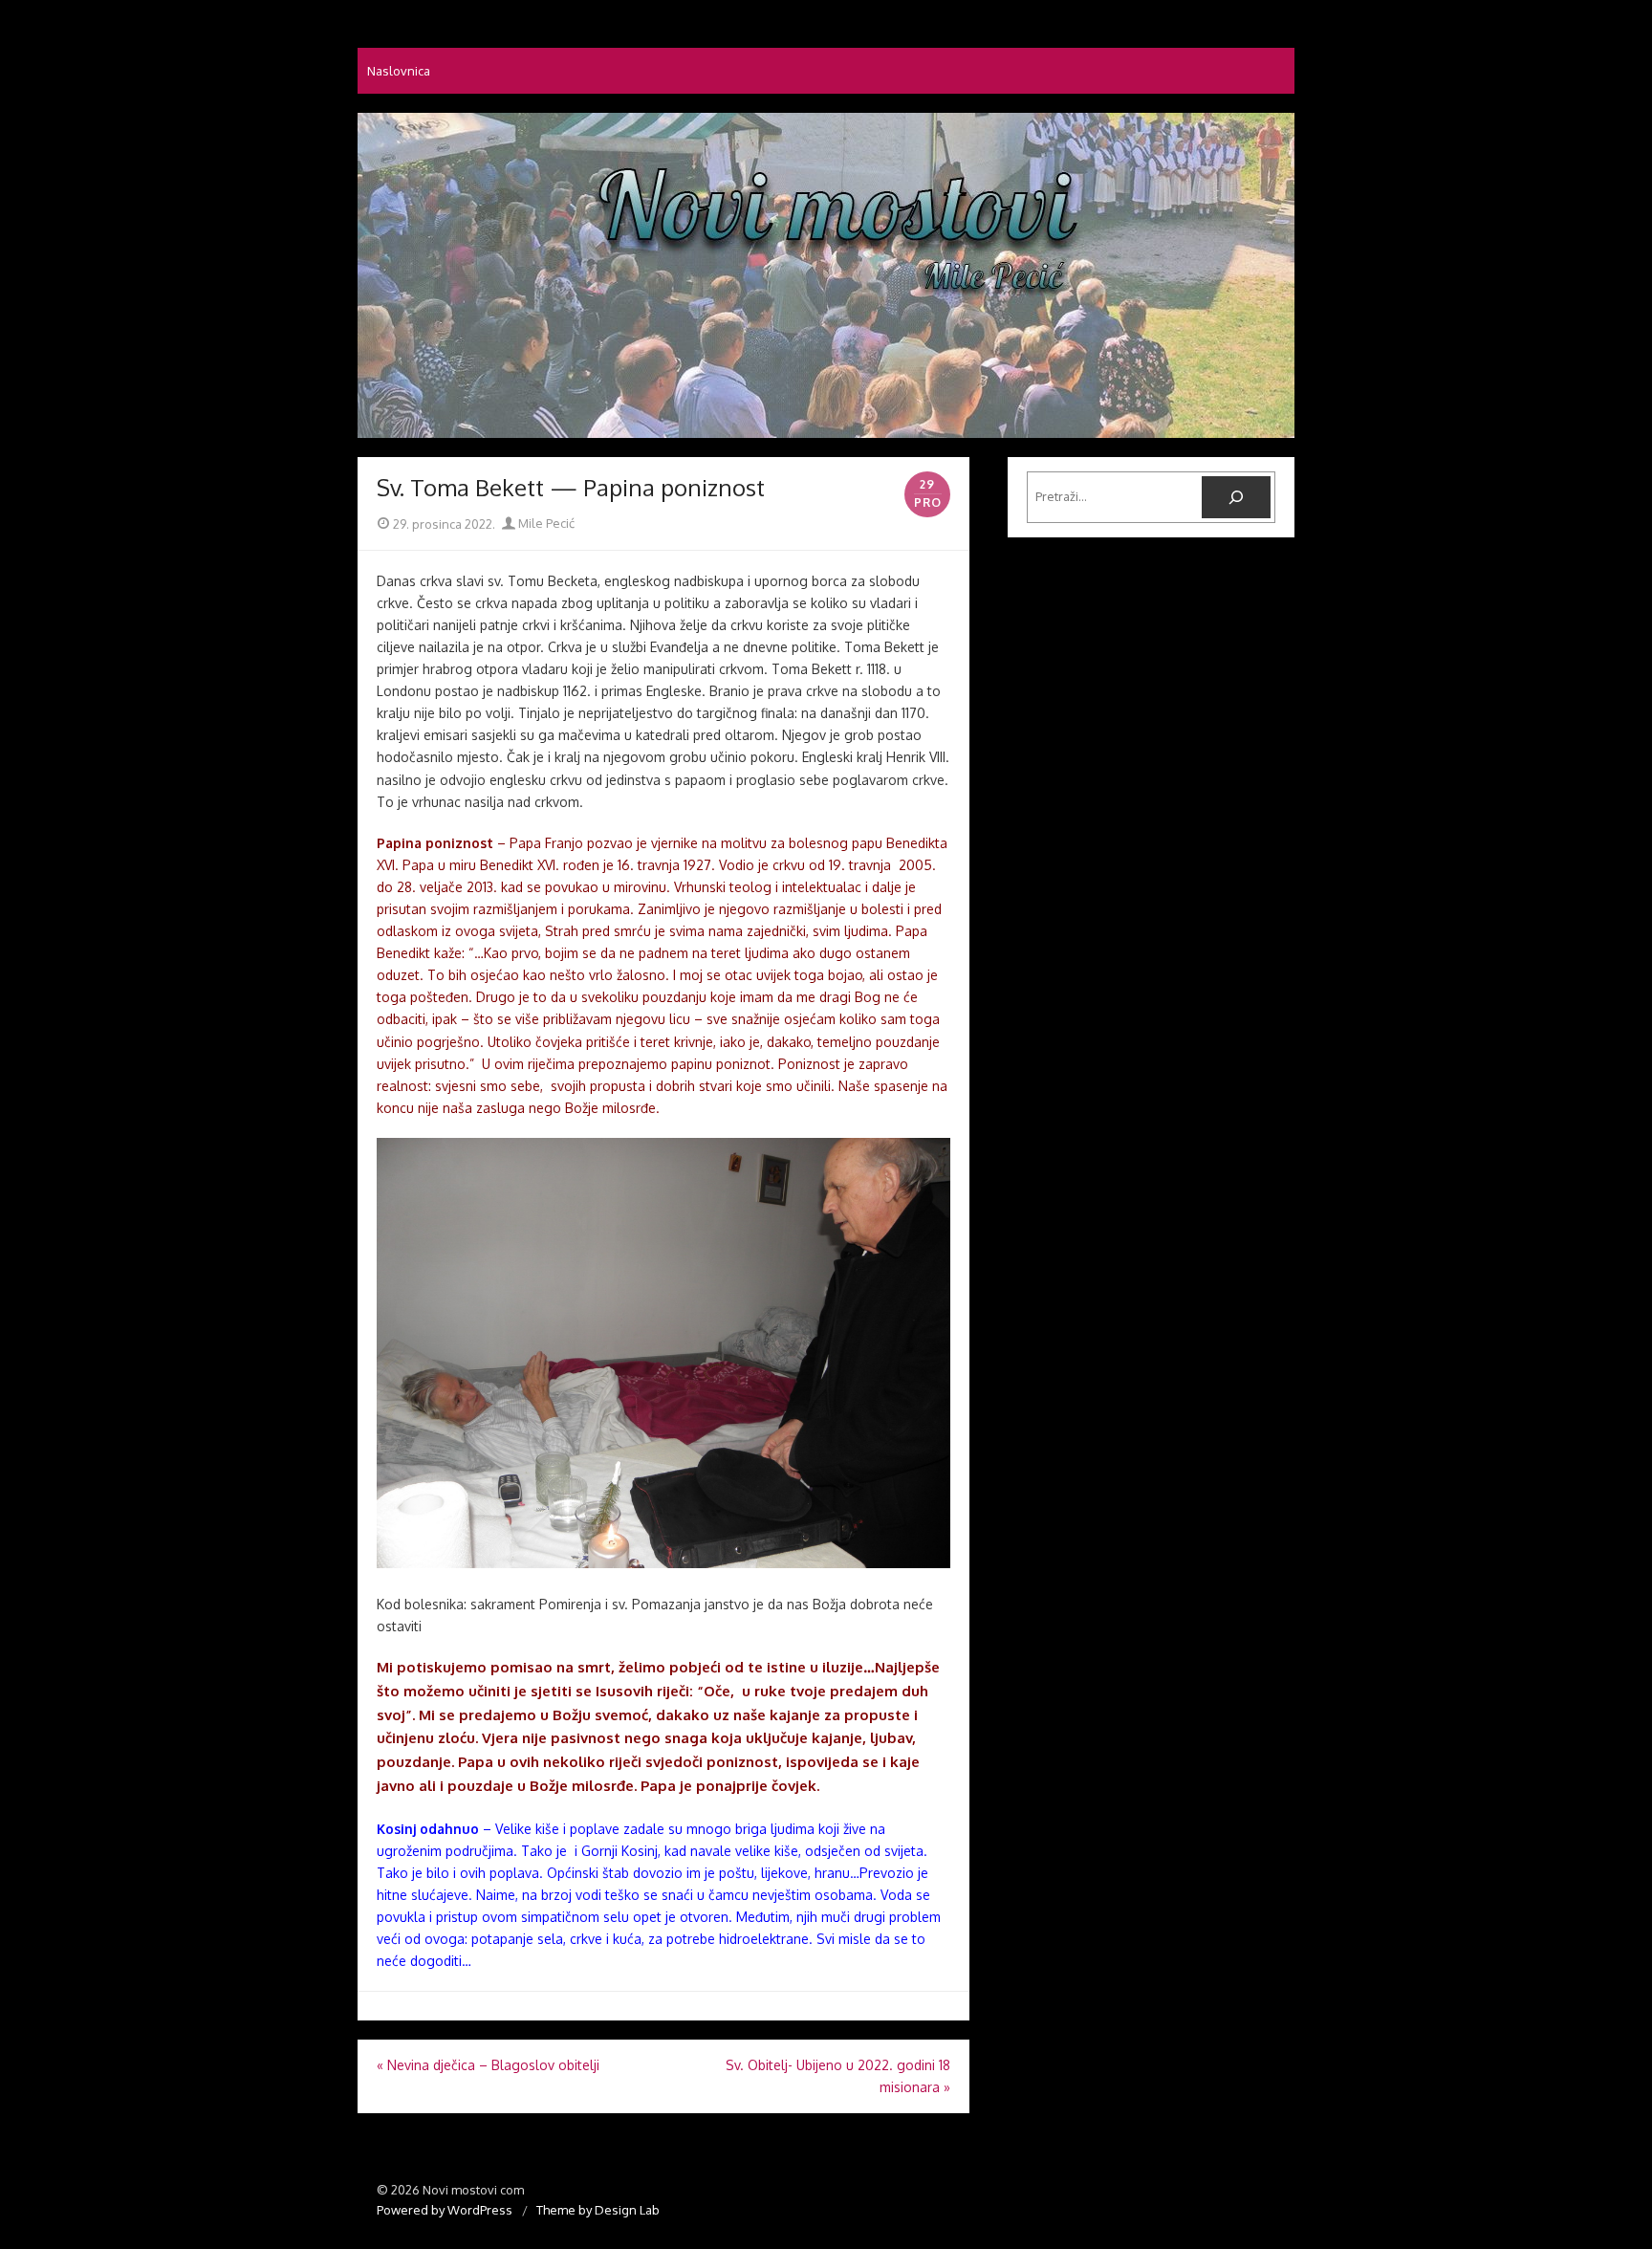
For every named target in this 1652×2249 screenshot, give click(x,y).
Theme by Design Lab (598, 2210)
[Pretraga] (1236, 497)
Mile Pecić (545, 523)
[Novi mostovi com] (826, 275)
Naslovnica (399, 71)
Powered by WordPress (445, 2210)
